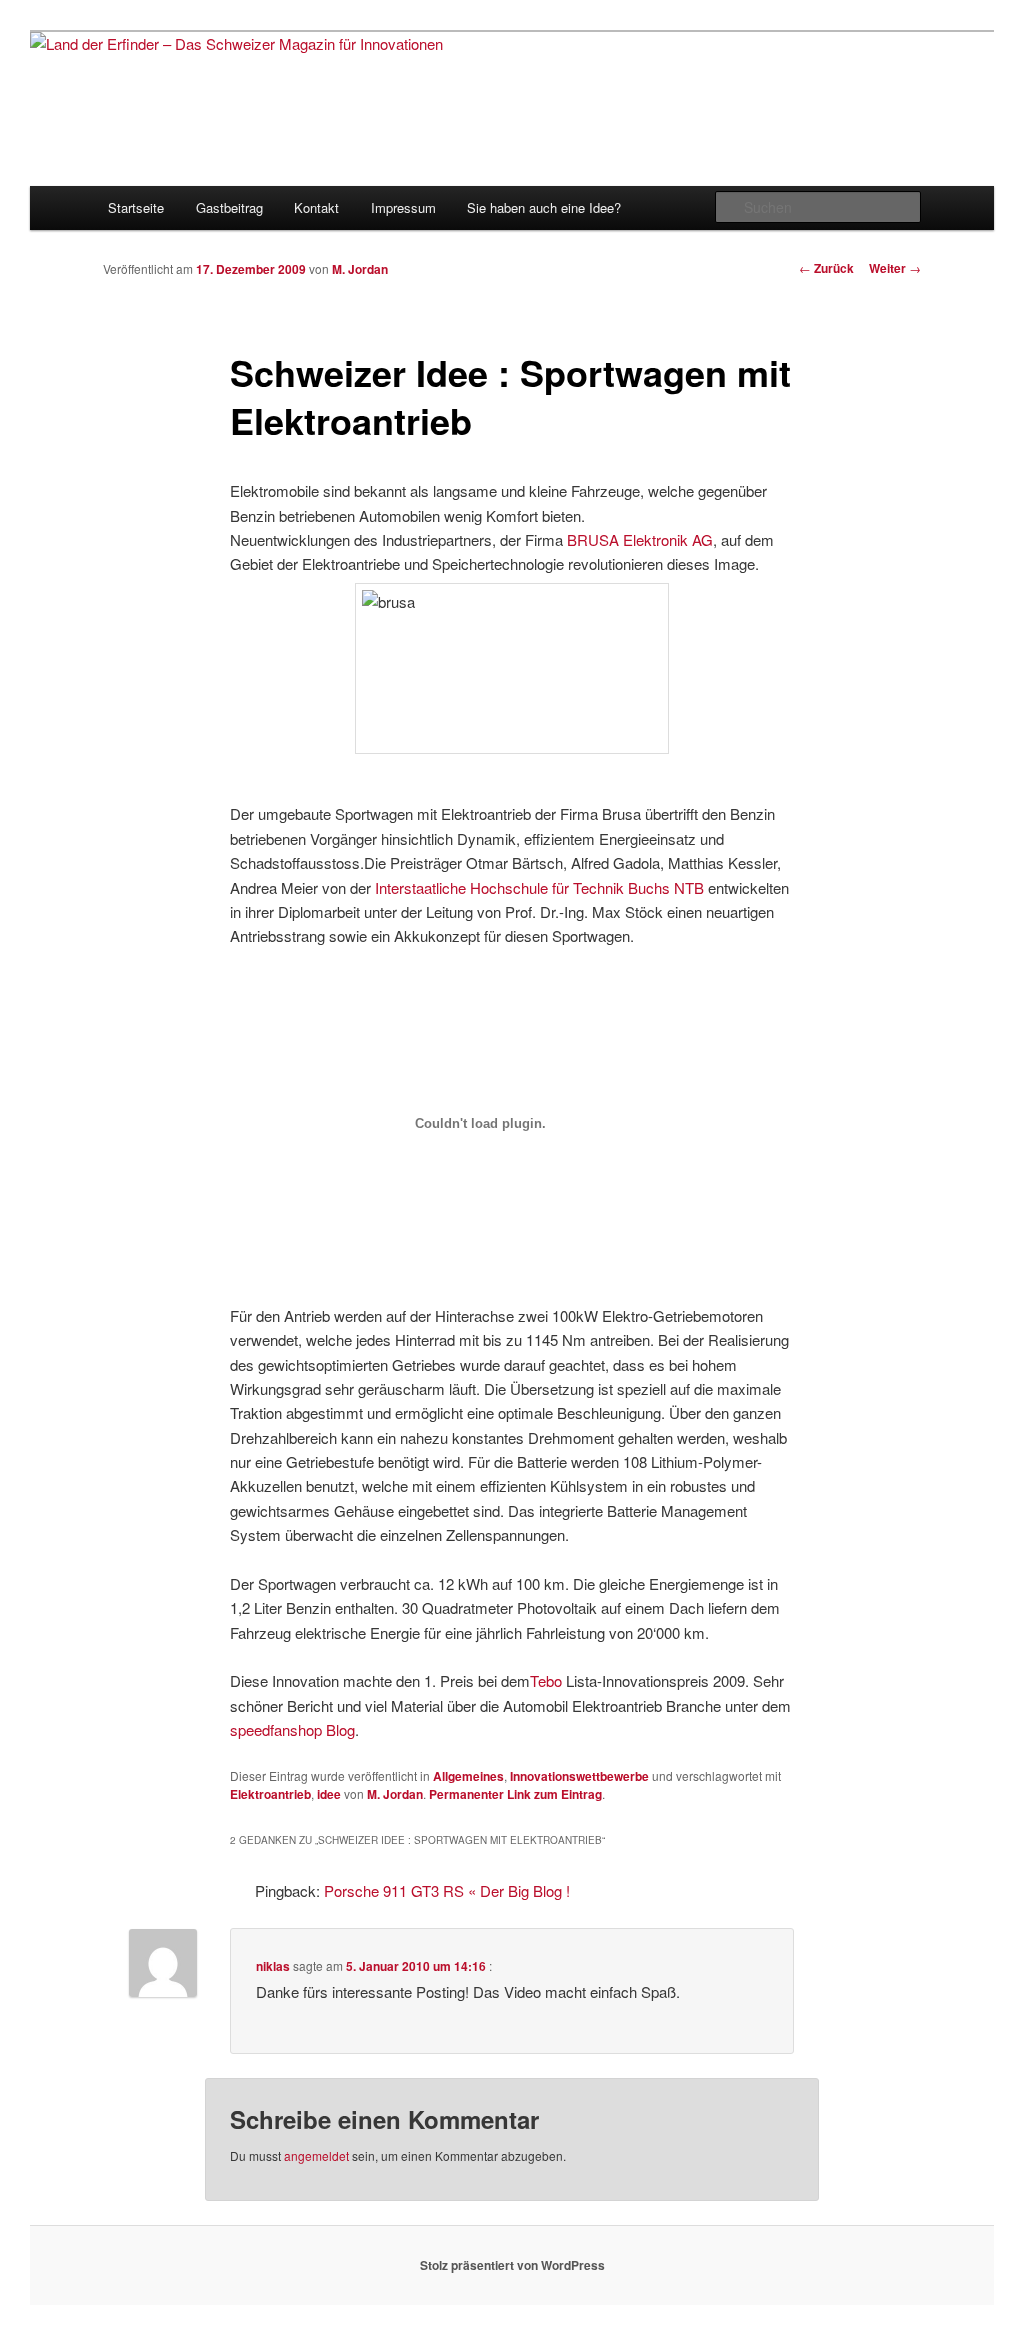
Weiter (895, 268)
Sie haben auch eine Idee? (544, 207)
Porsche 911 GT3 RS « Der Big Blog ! (447, 1890)
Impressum (403, 207)
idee (329, 1794)
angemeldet (316, 2155)
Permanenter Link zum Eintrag (515, 1794)
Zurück (826, 268)
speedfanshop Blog (292, 1729)
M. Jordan (360, 269)
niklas (273, 1966)
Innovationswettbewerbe (579, 1776)
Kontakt (316, 207)
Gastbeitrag (229, 207)
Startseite (136, 207)
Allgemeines (468, 1776)
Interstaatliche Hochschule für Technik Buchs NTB (539, 887)
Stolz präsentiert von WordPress (512, 2265)
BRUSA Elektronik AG (640, 539)
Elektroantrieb (270, 1794)
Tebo (546, 1680)
